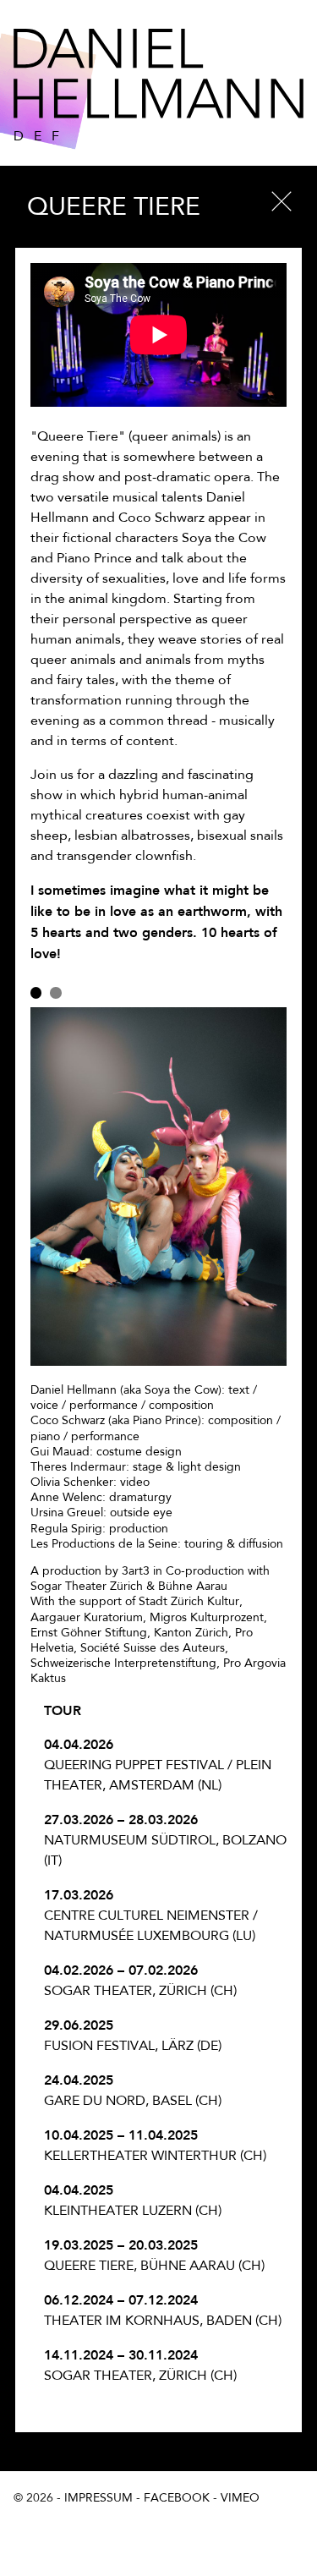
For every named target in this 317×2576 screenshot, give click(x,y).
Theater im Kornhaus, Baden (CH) (163, 2310)
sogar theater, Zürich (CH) (140, 2365)
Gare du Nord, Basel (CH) (133, 2090)
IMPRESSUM (98, 2498)
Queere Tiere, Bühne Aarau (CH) (154, 2255)
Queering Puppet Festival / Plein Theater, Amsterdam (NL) (158, 1765)
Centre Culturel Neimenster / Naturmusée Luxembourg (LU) (151, 1915)
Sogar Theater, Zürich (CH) (140, 1980)
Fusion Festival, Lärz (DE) (133, 2035)
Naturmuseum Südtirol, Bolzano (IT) (165, 1840)
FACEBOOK (177, 2498)
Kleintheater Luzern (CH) (133, 2200)
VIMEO (240, 2498)
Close (281, 201)
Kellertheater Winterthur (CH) (155, 2145)
